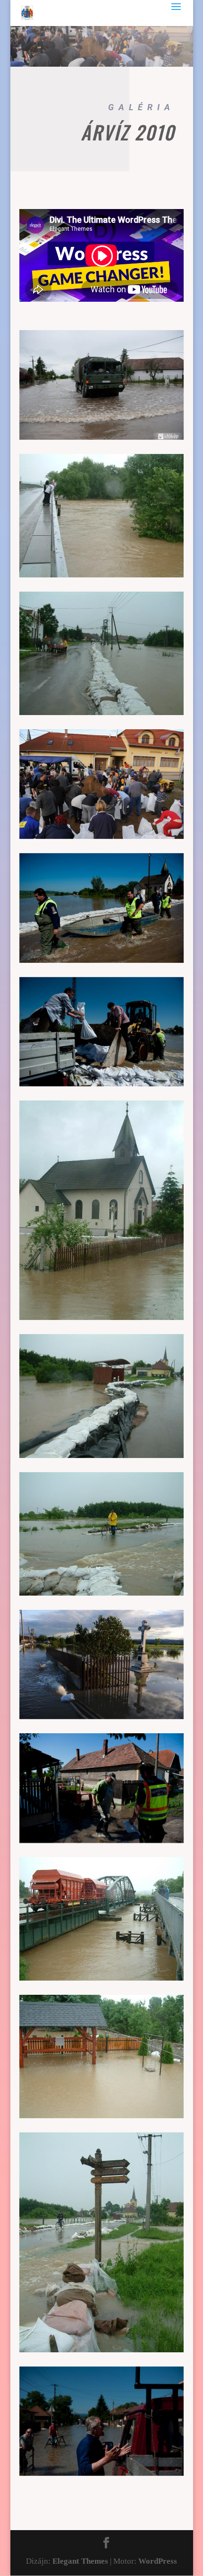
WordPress (158, 2561)
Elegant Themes (80, 2561)
